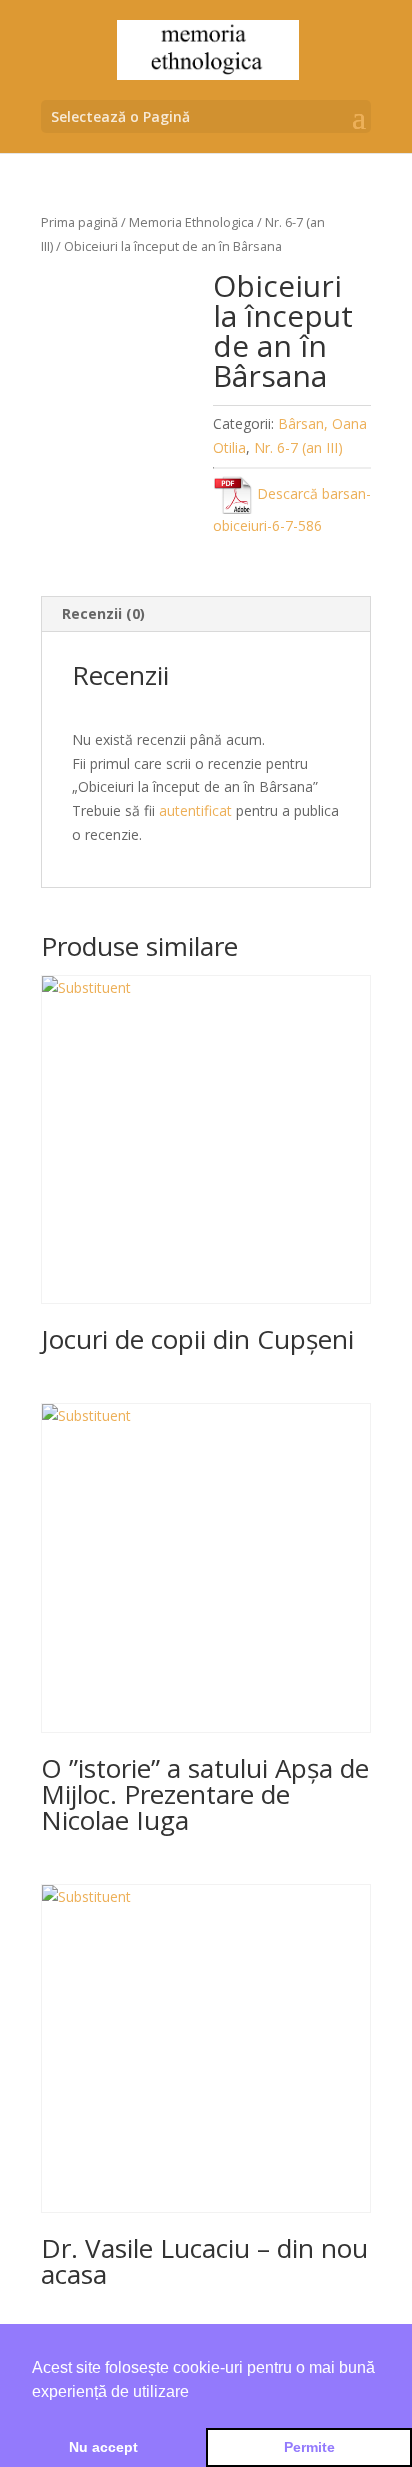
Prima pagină (79, 222)
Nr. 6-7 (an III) (298, 447)
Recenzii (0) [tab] (103, 613)
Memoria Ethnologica (191, 222)
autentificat (195, 810)
